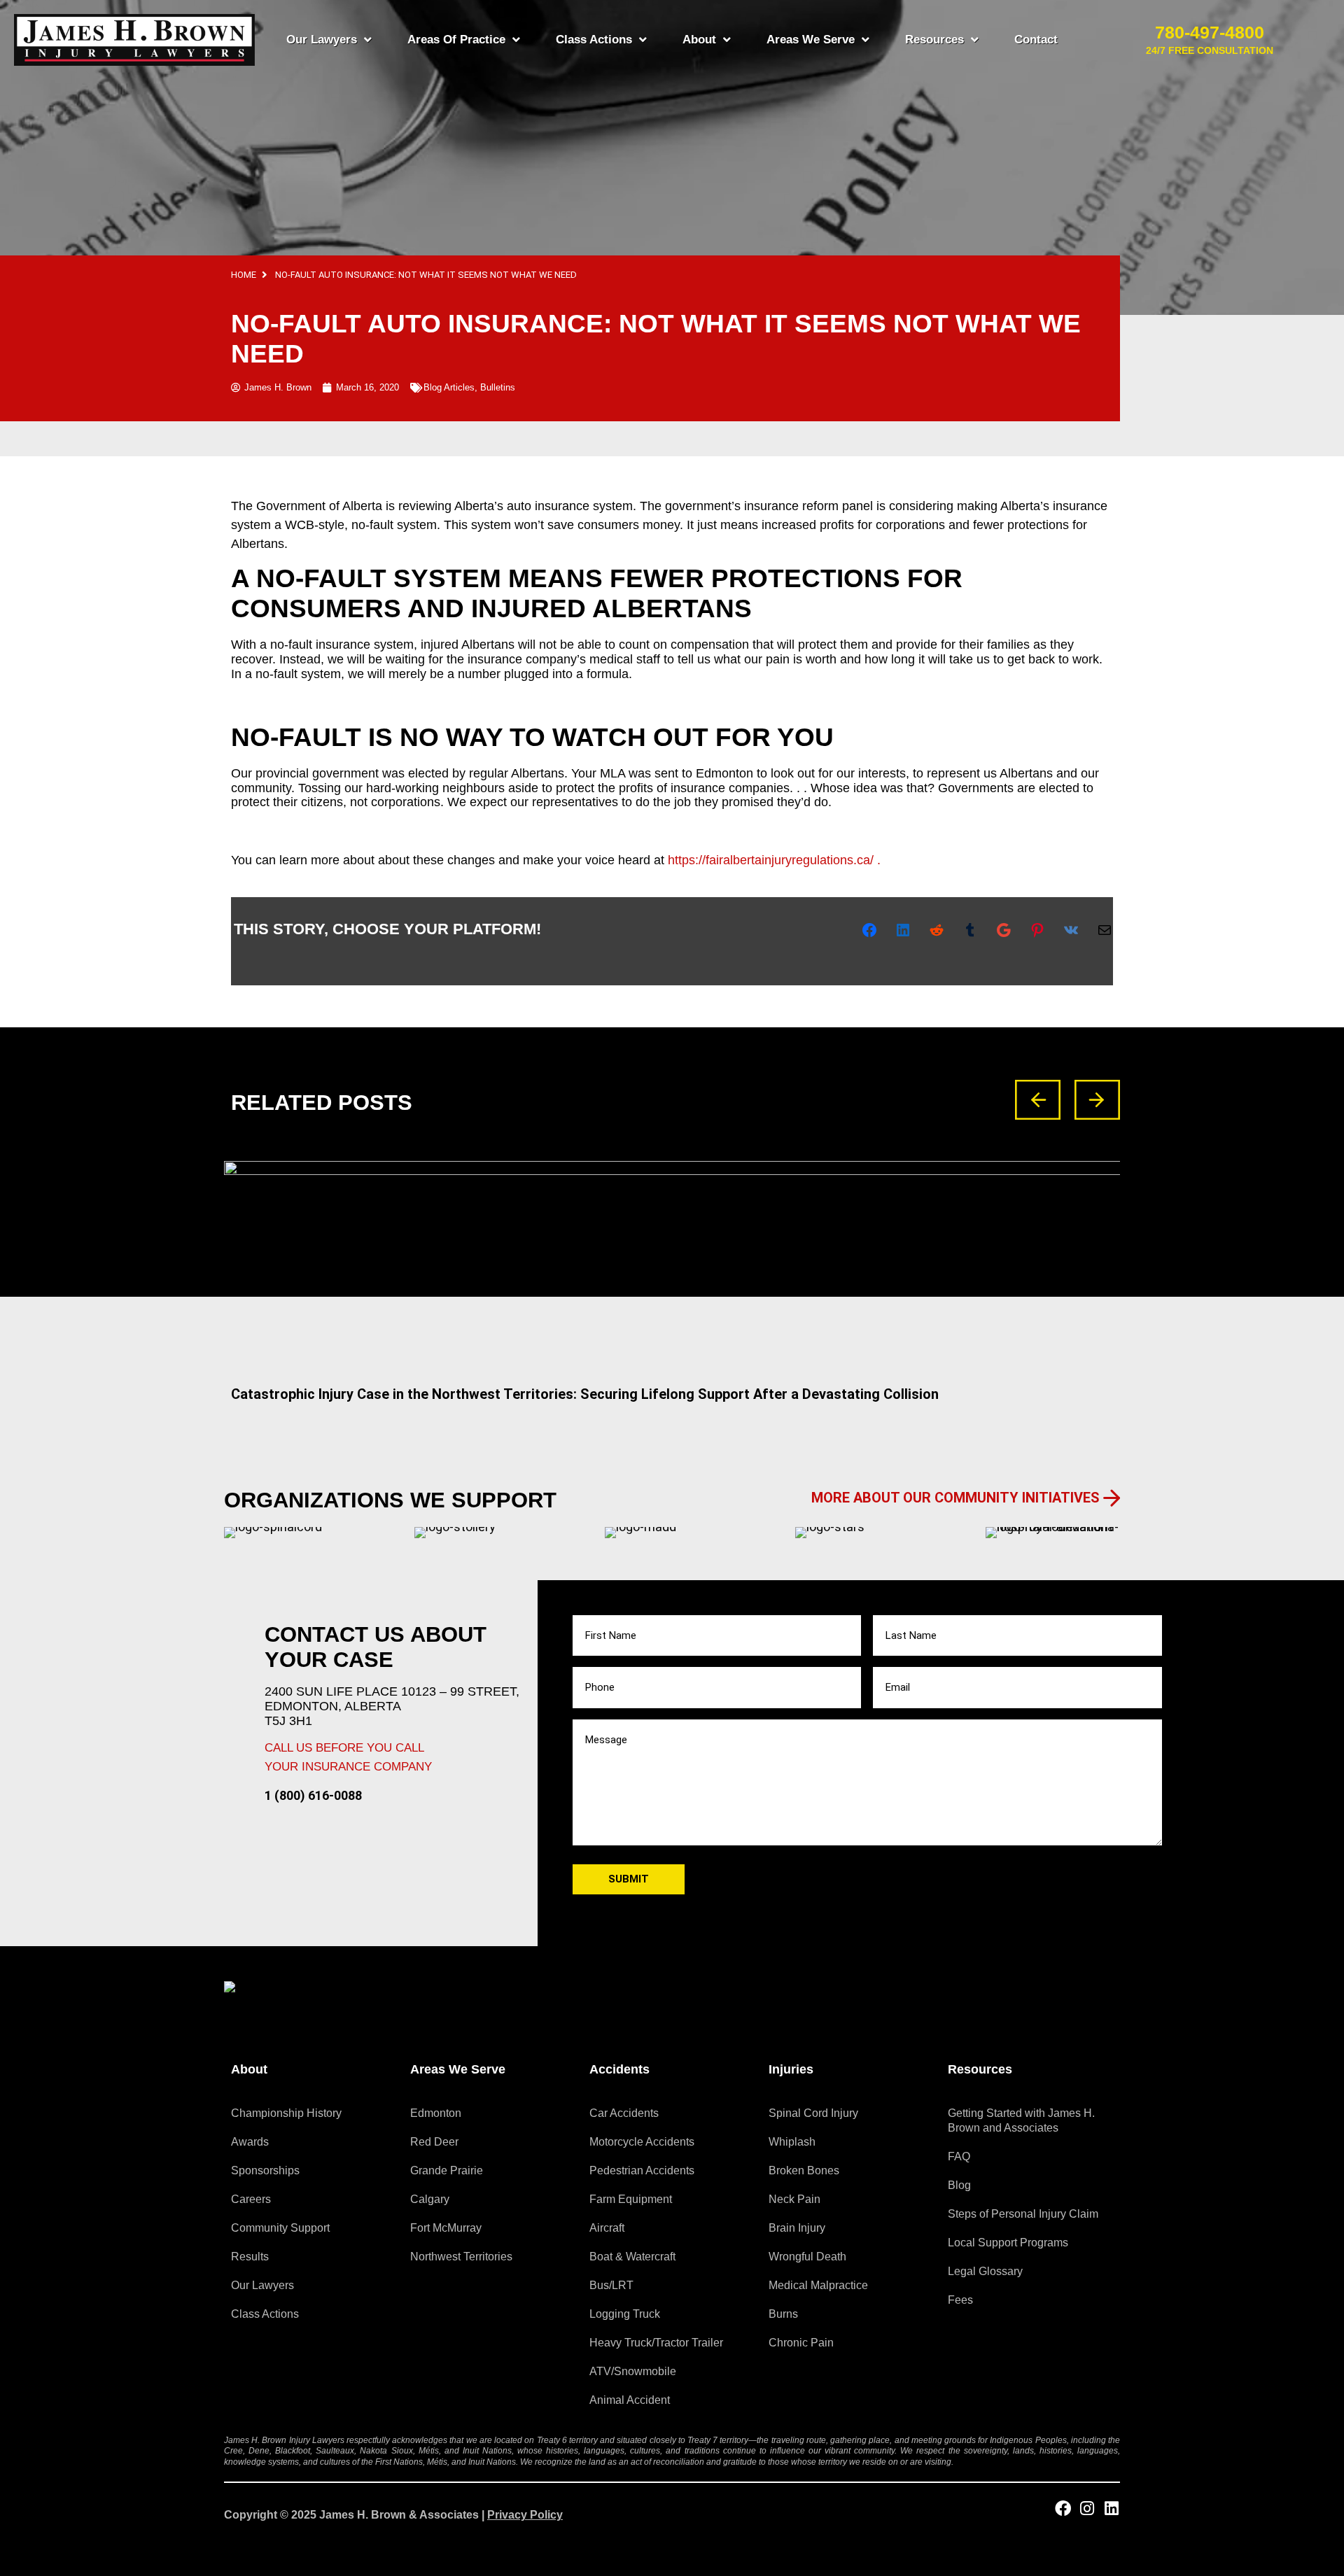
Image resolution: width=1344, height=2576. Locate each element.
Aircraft (607, 2228)
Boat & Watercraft (632, 2257)
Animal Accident (630, 2400)
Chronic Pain (801, 2343)
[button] (1038, 1100)
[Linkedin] (1112, 2508)
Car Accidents (624, 2113)
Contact (1036, 40)
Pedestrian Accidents (642, 2170)
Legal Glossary (985, 2271)
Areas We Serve (811, 40)
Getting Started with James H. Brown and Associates (1021, 2120)
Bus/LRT (611, 2285)
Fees (960, 2300)
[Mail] (1105, 930)
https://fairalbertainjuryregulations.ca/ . (774, 860)
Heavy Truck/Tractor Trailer (656, 2343)
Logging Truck (625, 2314)
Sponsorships (265, 2170)
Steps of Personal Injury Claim (1023, 2214)
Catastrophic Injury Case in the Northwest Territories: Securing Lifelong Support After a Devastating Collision (585, 1394)
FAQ (959, 2156)
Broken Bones (804, 2170)
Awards (250, 2142)
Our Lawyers (322, 40)
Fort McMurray (446, 2228)
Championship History (286, 2113)
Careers (251, 2199)
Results (250, 2257)
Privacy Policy (525, 2515)
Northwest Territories (461, 2257)
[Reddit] (937, 930)
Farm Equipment (631, 2199)
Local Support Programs (1008, 2243)
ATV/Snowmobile (633, 2371)
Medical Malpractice (818, 2285)
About (699, 40)
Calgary (430, 2199)
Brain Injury (797, 2228)
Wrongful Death (807, 2257)
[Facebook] (869, 930)
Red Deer (434, 2142)
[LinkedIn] (903, 930)
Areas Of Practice (456, 40)
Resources (934, 40)
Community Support (280, 2228)
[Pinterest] (1037, 930)
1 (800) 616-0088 (313, 1795)
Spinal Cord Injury (813, 2113)
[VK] (1071, 930)
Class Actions (594, 40)
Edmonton (436, 2113)
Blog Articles (449, 387)
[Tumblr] (970, 930)
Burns (783, 2314)
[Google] (1004, 930)
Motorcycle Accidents (642, 2142)
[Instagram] (1087, 2508)
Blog (959, 2185)
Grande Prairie (447, 2170)
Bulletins (498, 387)
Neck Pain (794, 2199)
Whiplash (792, 2142)
